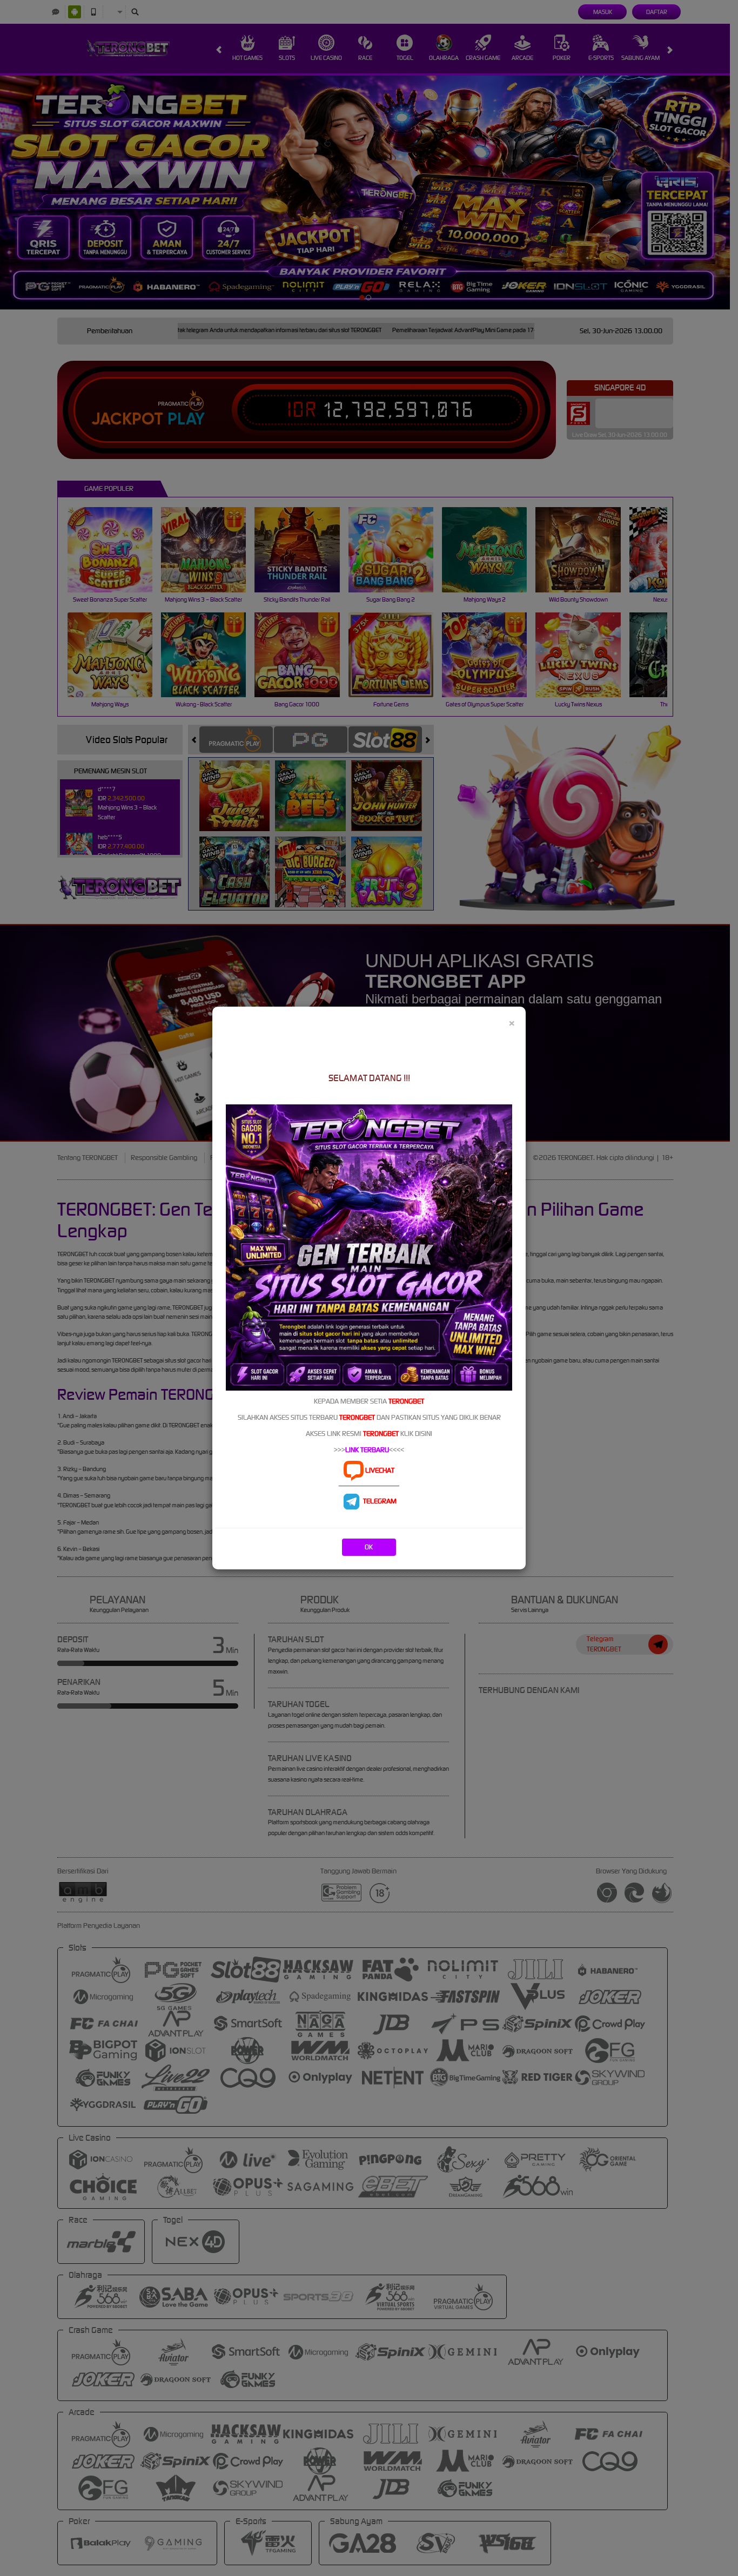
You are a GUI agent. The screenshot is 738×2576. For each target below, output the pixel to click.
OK (369, 1547)
